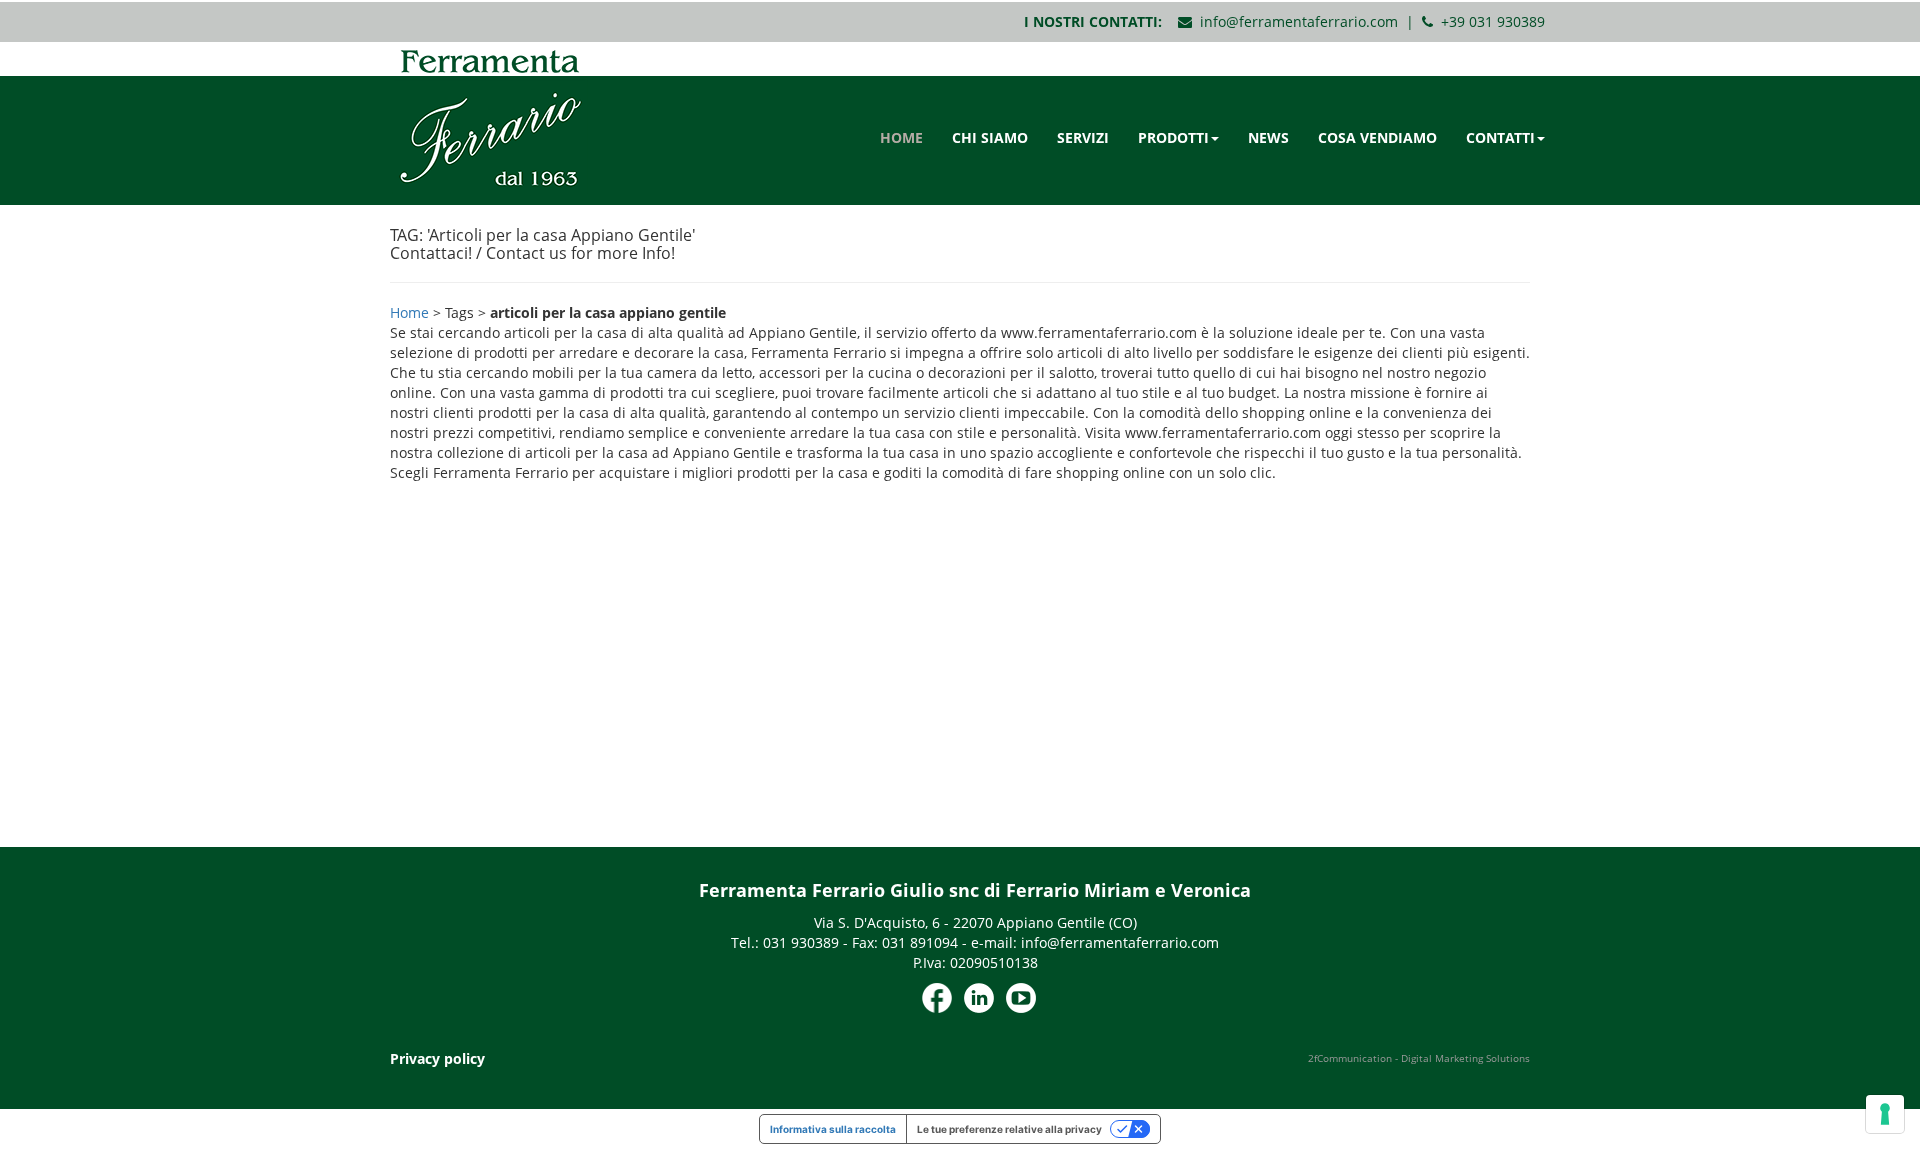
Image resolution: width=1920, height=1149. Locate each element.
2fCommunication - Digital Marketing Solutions (1419, 1058)
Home (409, 312)
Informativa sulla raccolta (833, 1129)
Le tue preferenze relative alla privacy (1009, 1129)
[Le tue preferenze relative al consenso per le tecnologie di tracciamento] (1885, 1114)
